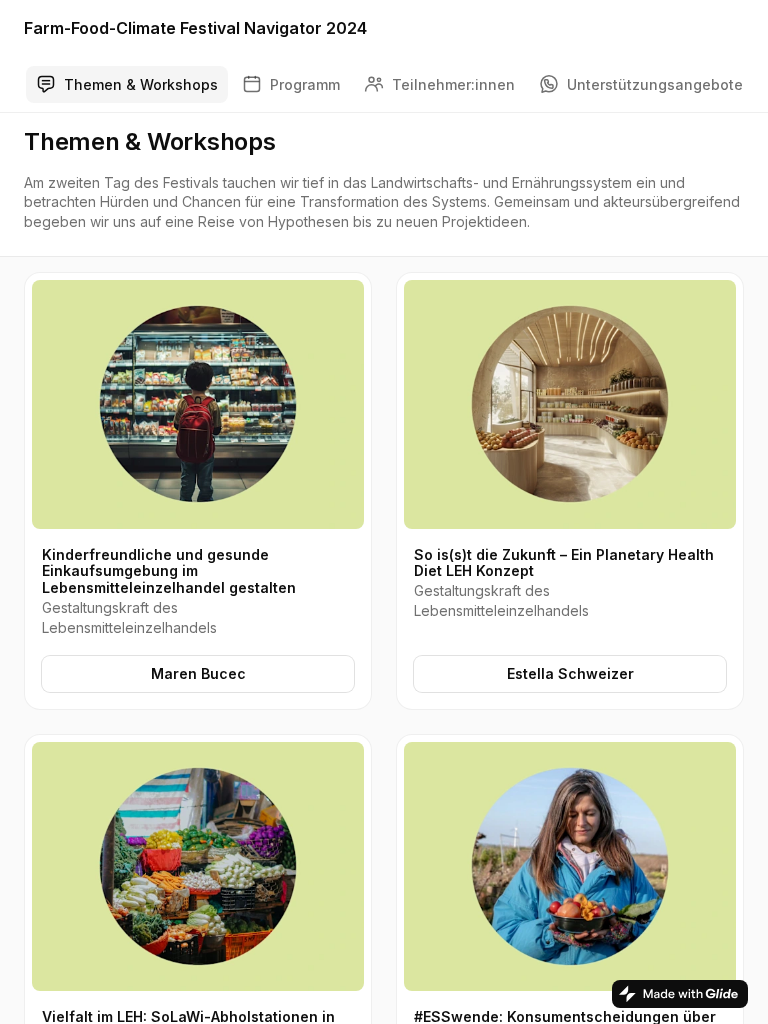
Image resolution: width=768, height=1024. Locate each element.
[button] (198, 491)
